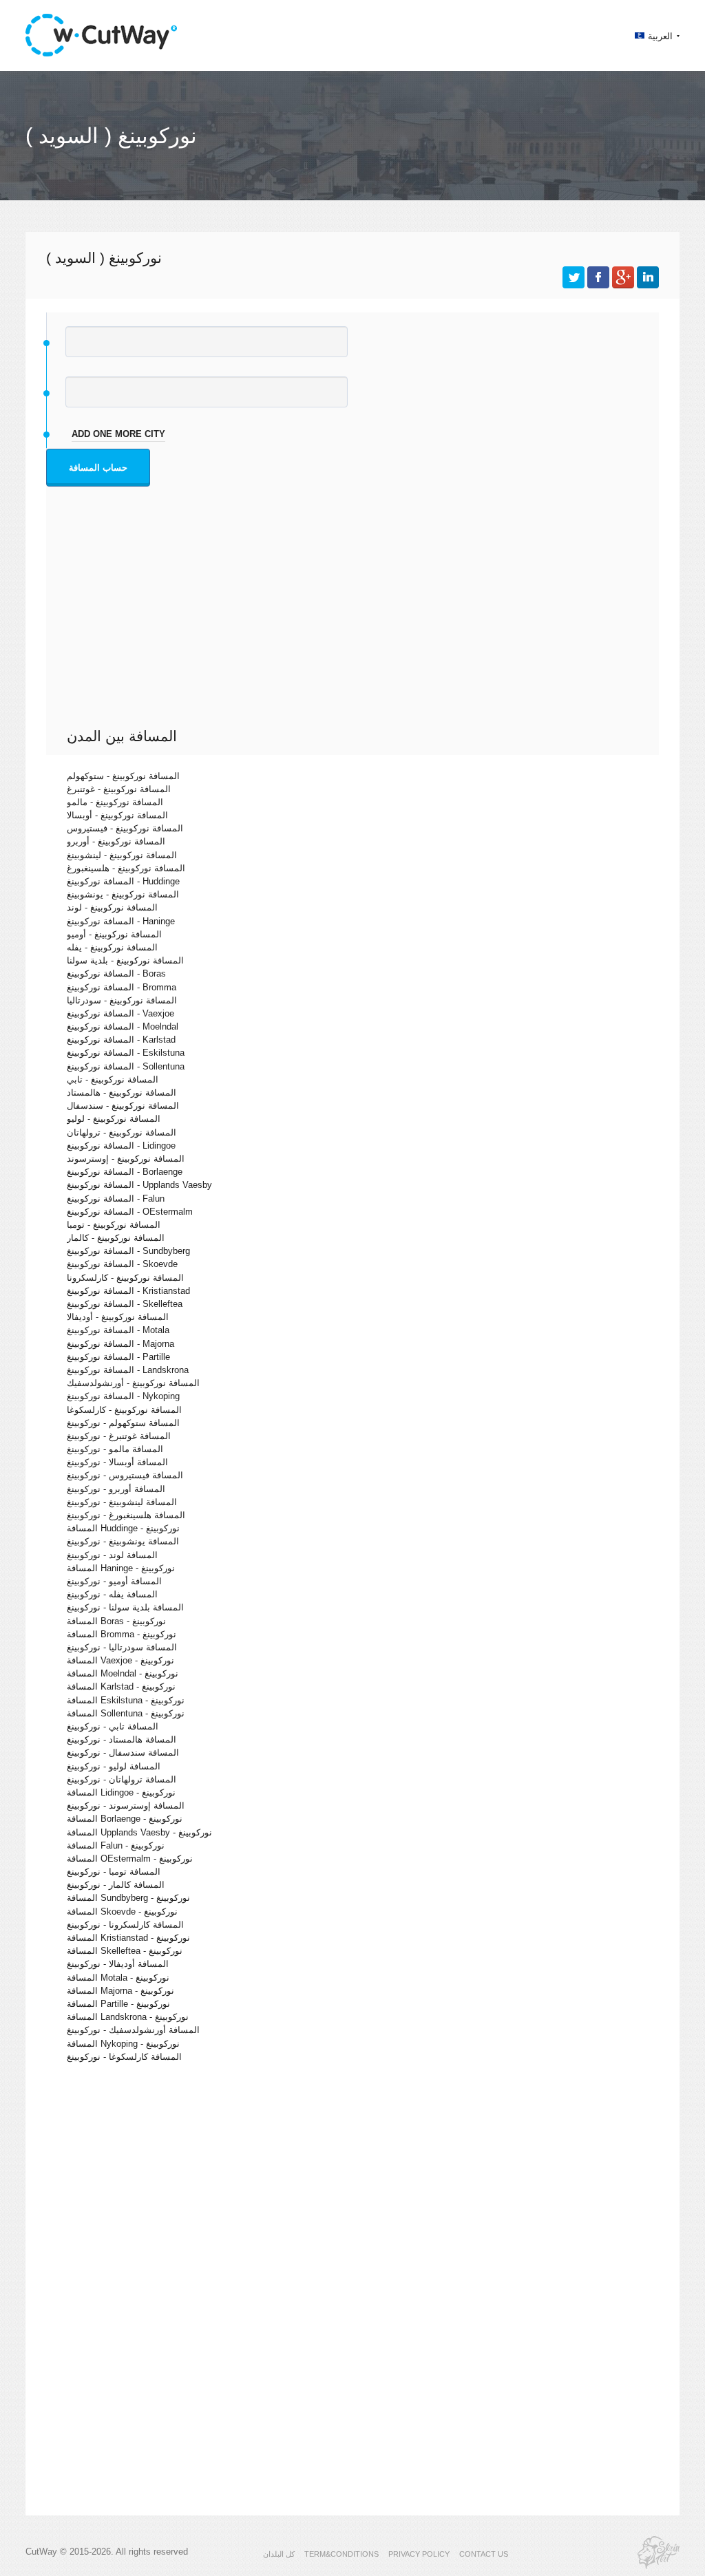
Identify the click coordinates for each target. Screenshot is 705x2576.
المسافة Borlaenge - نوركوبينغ (125, 1819)
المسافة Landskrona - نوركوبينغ (128, 2017)
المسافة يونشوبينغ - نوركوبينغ (123, 1541)
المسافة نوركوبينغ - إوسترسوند (126, 1159)
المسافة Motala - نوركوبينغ (118, 1978)
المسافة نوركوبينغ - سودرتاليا (122, 1000)
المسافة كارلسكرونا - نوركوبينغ (125, 1925)
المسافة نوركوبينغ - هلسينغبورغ (126, 868)
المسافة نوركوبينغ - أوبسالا (117, 815)
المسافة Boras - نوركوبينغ (116, 1621)
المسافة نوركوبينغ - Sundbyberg (128, 1251)
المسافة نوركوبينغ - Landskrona (128, 1370)
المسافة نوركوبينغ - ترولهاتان (122, 1132)
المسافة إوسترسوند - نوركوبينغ (126, 1806)
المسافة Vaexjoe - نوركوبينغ (120, 1660)
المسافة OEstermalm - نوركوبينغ (130, 1859)
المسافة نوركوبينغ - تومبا (114, 1225)
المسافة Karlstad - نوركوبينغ (121, 1686)
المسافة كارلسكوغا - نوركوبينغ (124, 2057)
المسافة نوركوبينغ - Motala (118, 1330)
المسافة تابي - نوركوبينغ (113, 1726)
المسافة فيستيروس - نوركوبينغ (125, 1475)
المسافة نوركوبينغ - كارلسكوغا (124, 1410)
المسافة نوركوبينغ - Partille (118, 1357)
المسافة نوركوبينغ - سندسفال (123, 1106)
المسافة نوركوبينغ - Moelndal (123, 1026)
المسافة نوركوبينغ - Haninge (121, 921)
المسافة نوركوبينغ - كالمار (116, 1238)
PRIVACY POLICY (419, 2554)
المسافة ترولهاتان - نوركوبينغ (122, 1779)
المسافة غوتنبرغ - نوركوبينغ (119, 1436)
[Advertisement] (356, 624)
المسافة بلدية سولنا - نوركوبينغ (125, 1607)
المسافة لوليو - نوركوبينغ (114, 1766)
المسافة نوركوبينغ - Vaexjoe (120, 1013)
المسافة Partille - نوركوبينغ (118, 2004)
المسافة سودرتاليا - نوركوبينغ (122, 1647)
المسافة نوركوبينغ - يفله (112, 947)
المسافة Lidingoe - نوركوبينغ (121, 1792)
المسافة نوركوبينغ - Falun (116, 1199)
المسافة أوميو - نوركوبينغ (114, 1581)
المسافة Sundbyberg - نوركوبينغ (128, 1898)
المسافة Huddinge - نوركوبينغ (123, 1528)
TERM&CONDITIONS (341, 2554)
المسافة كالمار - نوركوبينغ (116, 1885)
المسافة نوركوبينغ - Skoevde (122, 1264)
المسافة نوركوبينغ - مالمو (115, 802)
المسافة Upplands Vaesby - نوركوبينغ (139, 1832)
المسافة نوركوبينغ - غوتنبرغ (119, 789)
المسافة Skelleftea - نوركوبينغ (125, 1951)
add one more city (118, 434)
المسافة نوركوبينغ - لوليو (114, 1119)
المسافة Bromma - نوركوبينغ (122, 1634)
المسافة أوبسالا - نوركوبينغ (117, 1462)
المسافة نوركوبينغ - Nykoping (123, 1396)
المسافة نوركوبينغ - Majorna (120, 1344)
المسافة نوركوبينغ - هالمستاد (122, 1093)
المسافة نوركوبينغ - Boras (116, 973)
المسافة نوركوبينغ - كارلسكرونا (125, 1278)
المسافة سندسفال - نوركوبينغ (123, 1753)
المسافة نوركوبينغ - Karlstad (121, 1040)
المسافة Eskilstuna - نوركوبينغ (126, 1700)
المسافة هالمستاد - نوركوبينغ (122, 1739)
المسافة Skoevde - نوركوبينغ (122, 1912)
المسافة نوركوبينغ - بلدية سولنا (125, 960)
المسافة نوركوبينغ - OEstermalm (130, 1212)
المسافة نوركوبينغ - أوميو (114, 934)
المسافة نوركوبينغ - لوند (112, 907)
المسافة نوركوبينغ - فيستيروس (125, 828)
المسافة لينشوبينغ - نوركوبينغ (122, 1502)
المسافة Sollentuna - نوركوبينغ (126, 1713)
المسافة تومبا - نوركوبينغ (114, 1872)
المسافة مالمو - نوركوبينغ (115, 1449)
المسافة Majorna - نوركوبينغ (120, 1991)
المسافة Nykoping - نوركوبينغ (123, 2044)
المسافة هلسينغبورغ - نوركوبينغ (126, 1515)
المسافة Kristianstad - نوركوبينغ (128, 1938)
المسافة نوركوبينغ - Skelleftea (125, 1304)
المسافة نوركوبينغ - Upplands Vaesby (139, 1185)
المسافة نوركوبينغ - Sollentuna (126, 1066)
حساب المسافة (98, 468)
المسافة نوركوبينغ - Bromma (122, 987)
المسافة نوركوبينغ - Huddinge (123, 881)
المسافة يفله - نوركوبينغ (112, 1594)
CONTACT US (484, 2554)
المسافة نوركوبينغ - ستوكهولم (123, 776)
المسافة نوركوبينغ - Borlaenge (125, 1172)
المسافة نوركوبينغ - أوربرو (116, 841)
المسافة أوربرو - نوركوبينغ (116, 1489)
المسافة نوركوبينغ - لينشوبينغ (122, 855)
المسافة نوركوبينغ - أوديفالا (118, 1317)
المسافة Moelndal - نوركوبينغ (123, 1673)
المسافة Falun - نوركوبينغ (116, 1845)
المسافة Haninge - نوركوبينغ (121, 1568)
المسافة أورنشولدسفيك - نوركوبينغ (133, 2030)
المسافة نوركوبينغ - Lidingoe (121, 1146)
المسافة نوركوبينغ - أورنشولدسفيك (133, 1383)
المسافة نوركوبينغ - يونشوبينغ (123, 894)
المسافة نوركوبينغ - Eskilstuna (126, 1053)
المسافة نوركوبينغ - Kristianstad (128, 1291)
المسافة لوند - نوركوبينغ (112, 1555)
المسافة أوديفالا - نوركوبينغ (118, 1964)
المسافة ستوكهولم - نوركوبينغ (123, 1423)
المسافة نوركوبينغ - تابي (113, 1079)
